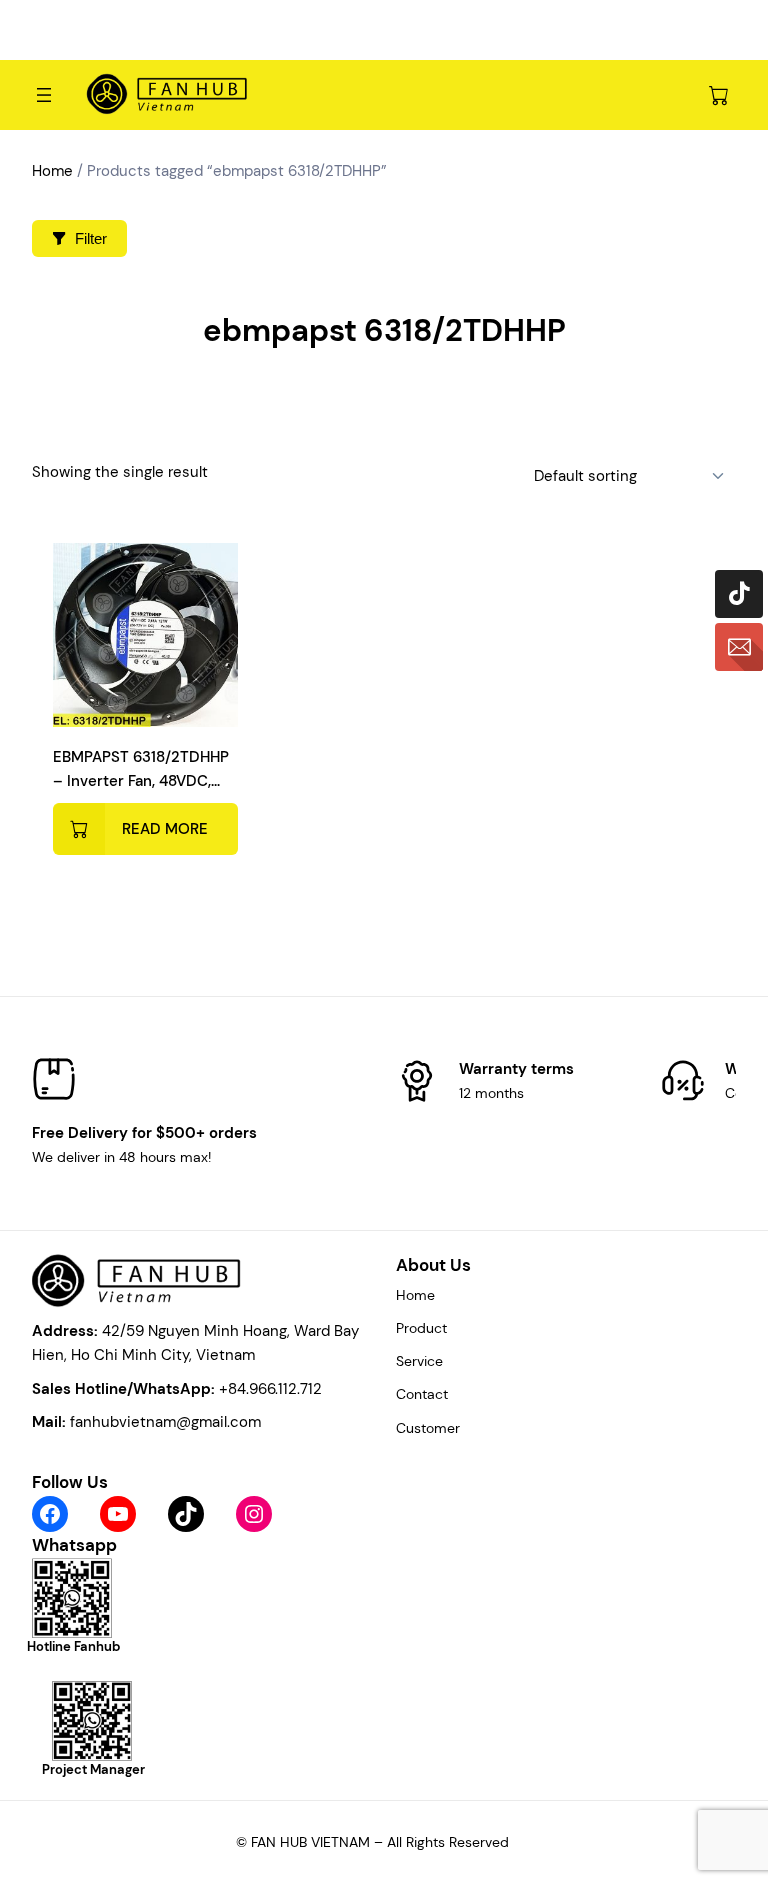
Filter (91, 238)
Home (52, 171)
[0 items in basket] (719, 95)
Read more (165, 829)
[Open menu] (44, 95)
